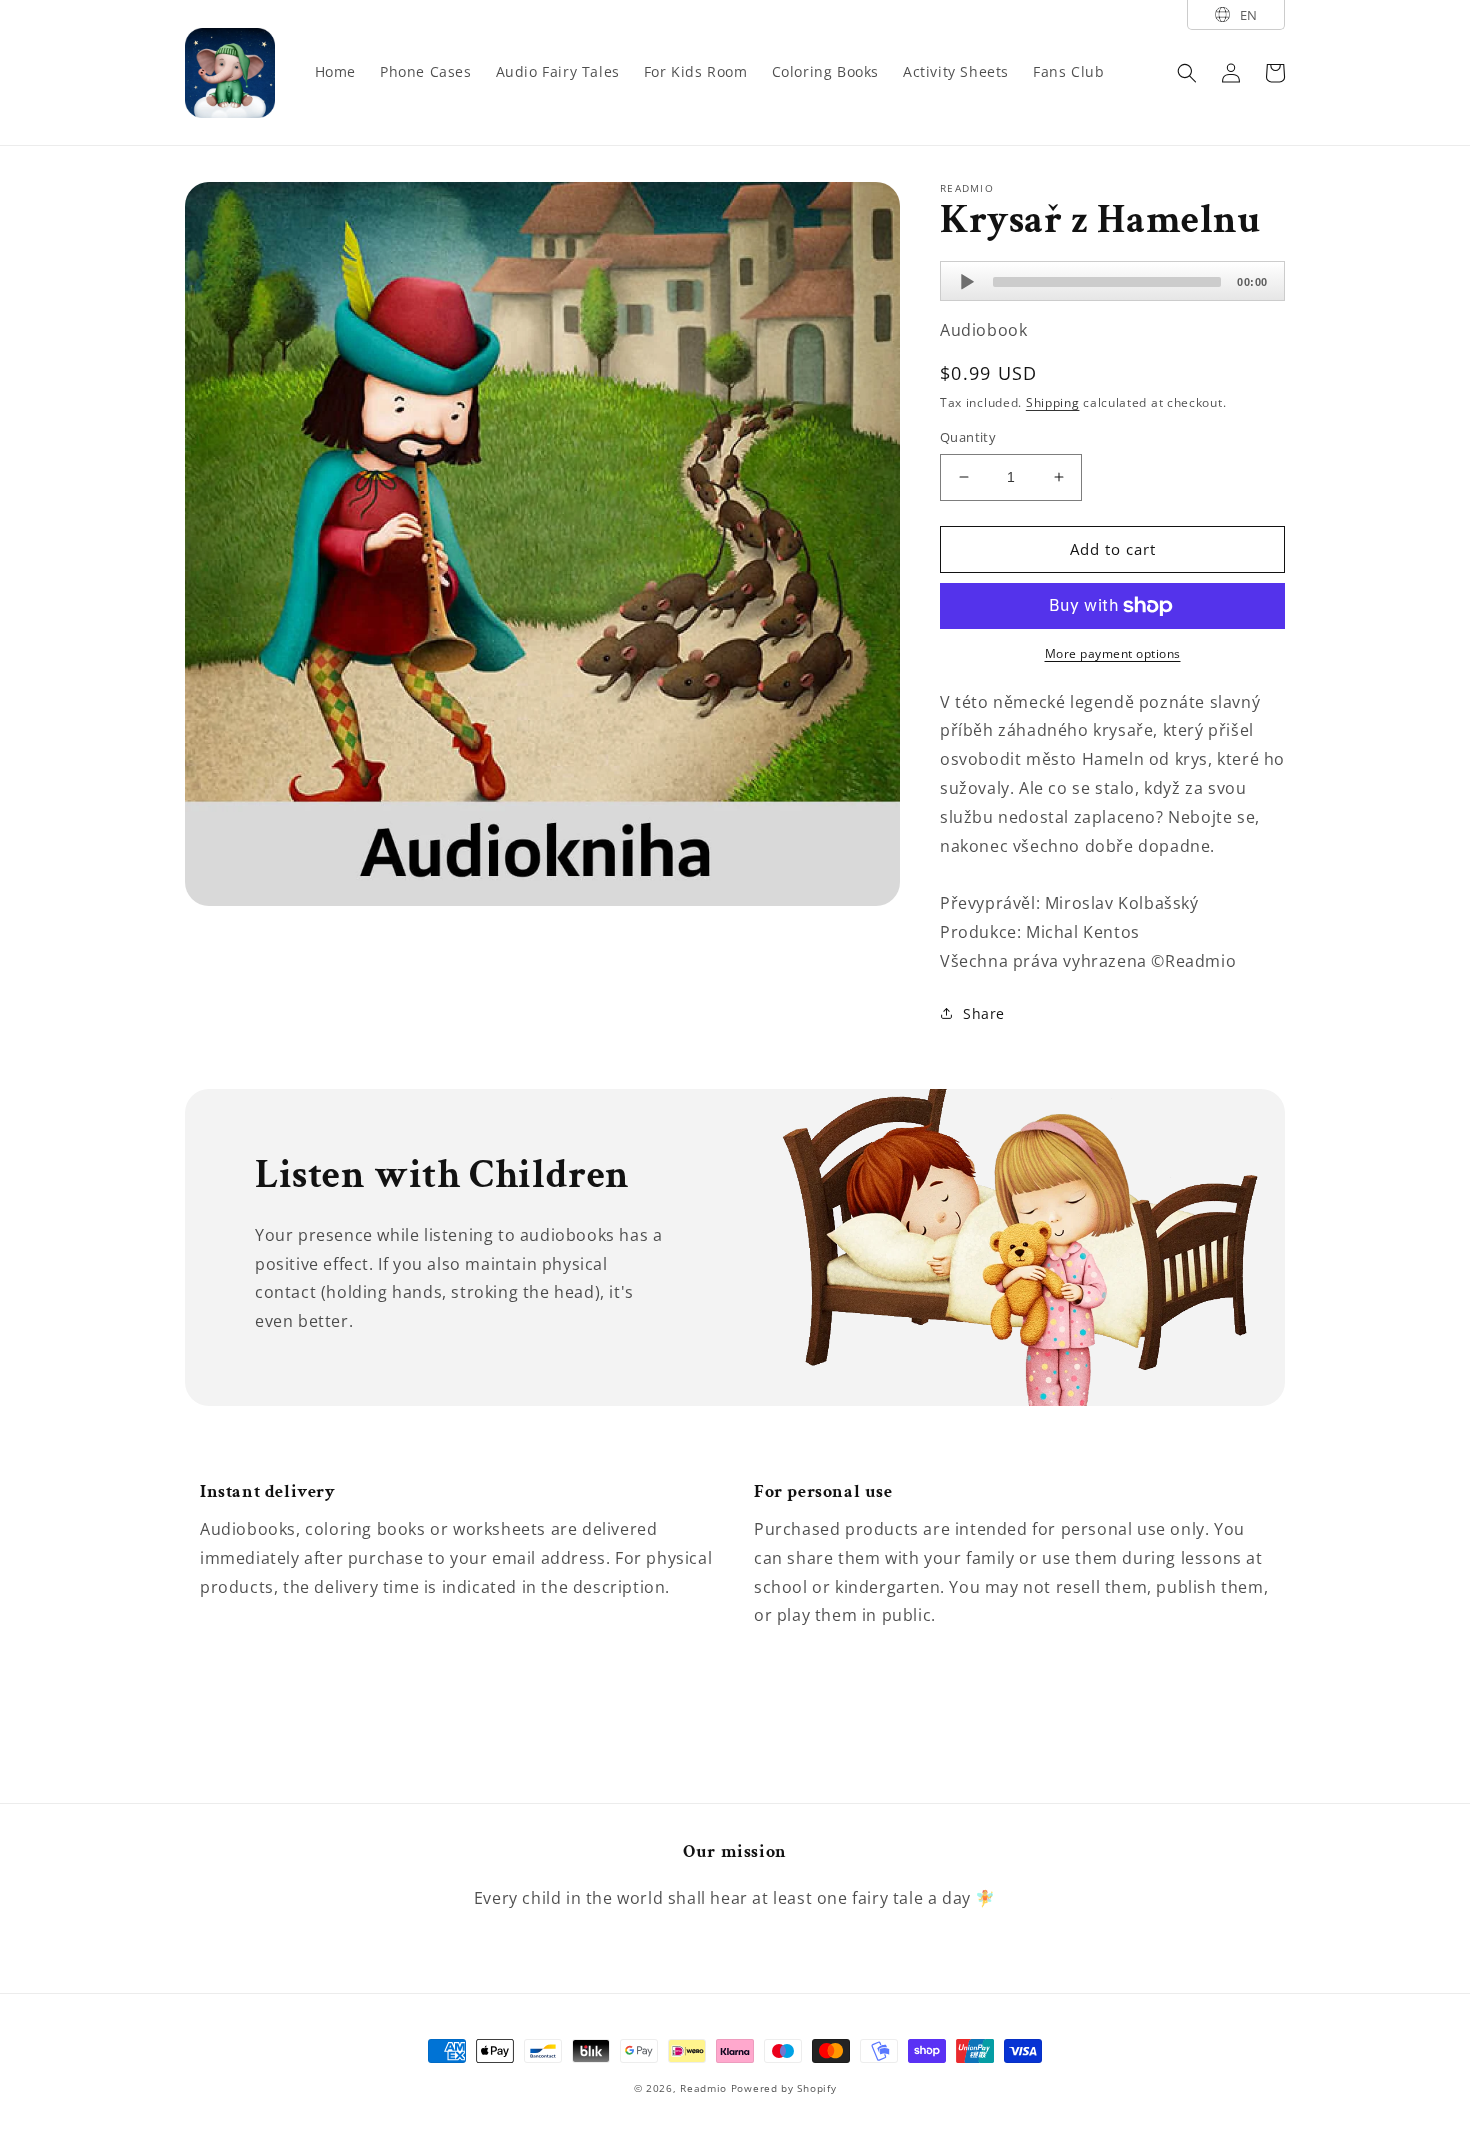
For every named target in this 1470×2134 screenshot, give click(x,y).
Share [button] (984, 1013)
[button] (1187, 73)
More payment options (1113, 653)
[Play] (967, 282)
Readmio (703, 2088)
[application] (1112, 281)
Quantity (968, 437)
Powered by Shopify (784, 2088)
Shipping (1053, 402)
